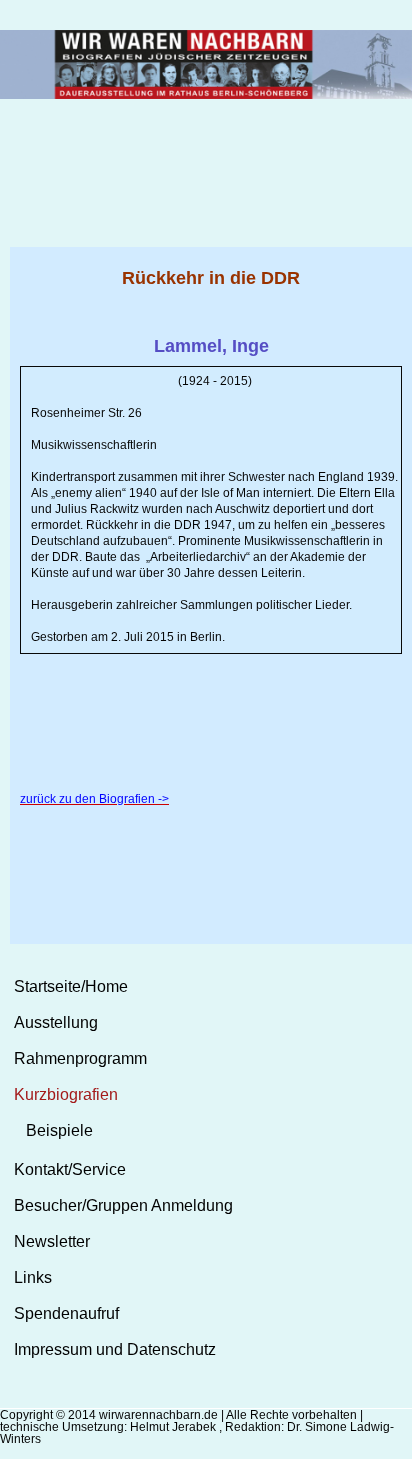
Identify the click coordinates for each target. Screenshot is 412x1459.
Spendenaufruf (66, 1313)
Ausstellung (56, 1022)
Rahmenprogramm (80, 1058)
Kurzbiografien (66, 1094)
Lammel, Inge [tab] (211, 346)
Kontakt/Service (70, 1169)
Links (33, 1277)
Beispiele (59, 1130)
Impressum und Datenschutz (115, 1349)
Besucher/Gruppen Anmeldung (123, 1205)
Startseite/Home (71, 986)
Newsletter (52, 1241)
